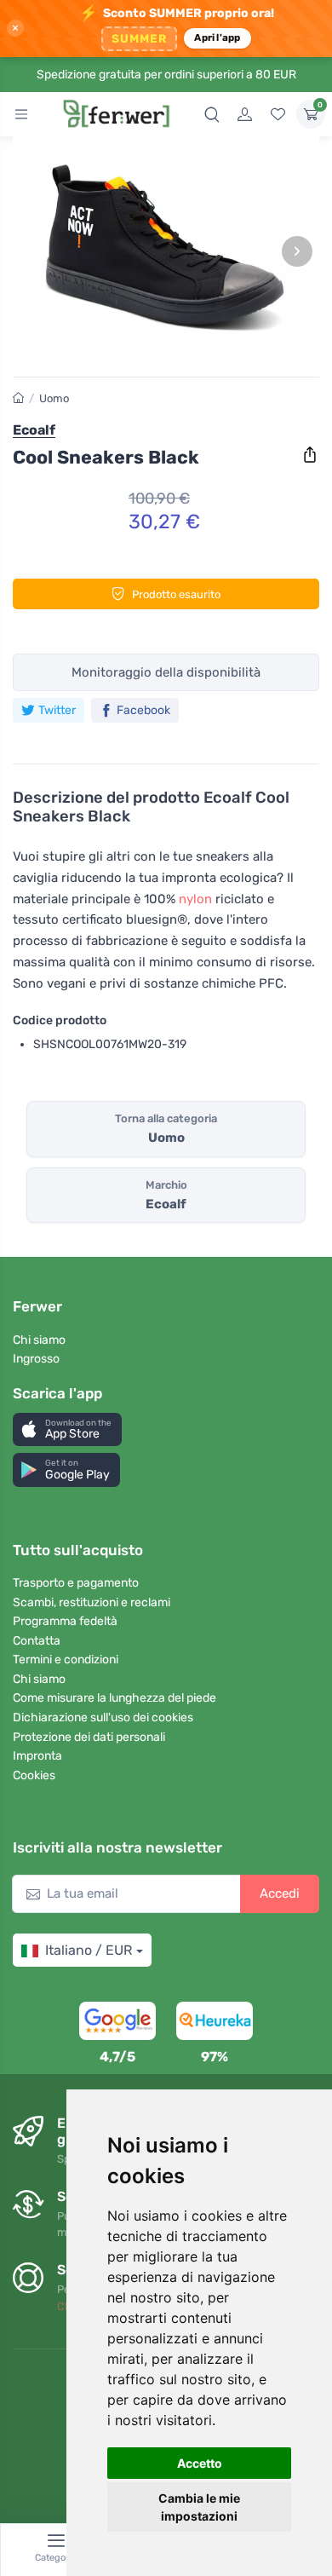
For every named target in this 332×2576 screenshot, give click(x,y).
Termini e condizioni (66, 1660)
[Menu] (21, 114)
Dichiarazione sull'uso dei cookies (103, 1717)
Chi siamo (39, 1340)
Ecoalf (34, 430)
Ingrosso (36, 1359)
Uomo (54, 398)
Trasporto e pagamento (76, 1583)
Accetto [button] (200, 2463)
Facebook (143, 710)
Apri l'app (217, 37)
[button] (67, 1429)
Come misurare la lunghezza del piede (114, 1698)
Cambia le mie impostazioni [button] (199, 2507)
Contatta (37, 1641)
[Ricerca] (212, 114)
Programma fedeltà (65, 1621)
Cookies (34, 1775)
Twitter (57, 710)
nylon (195, 899)
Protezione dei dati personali (89, 1737)
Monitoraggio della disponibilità (166, 672)
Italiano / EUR (89, 1950)
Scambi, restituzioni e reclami (92, 1602)
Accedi (280, 1893)
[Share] (310, 455)
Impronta (37, 1756)
